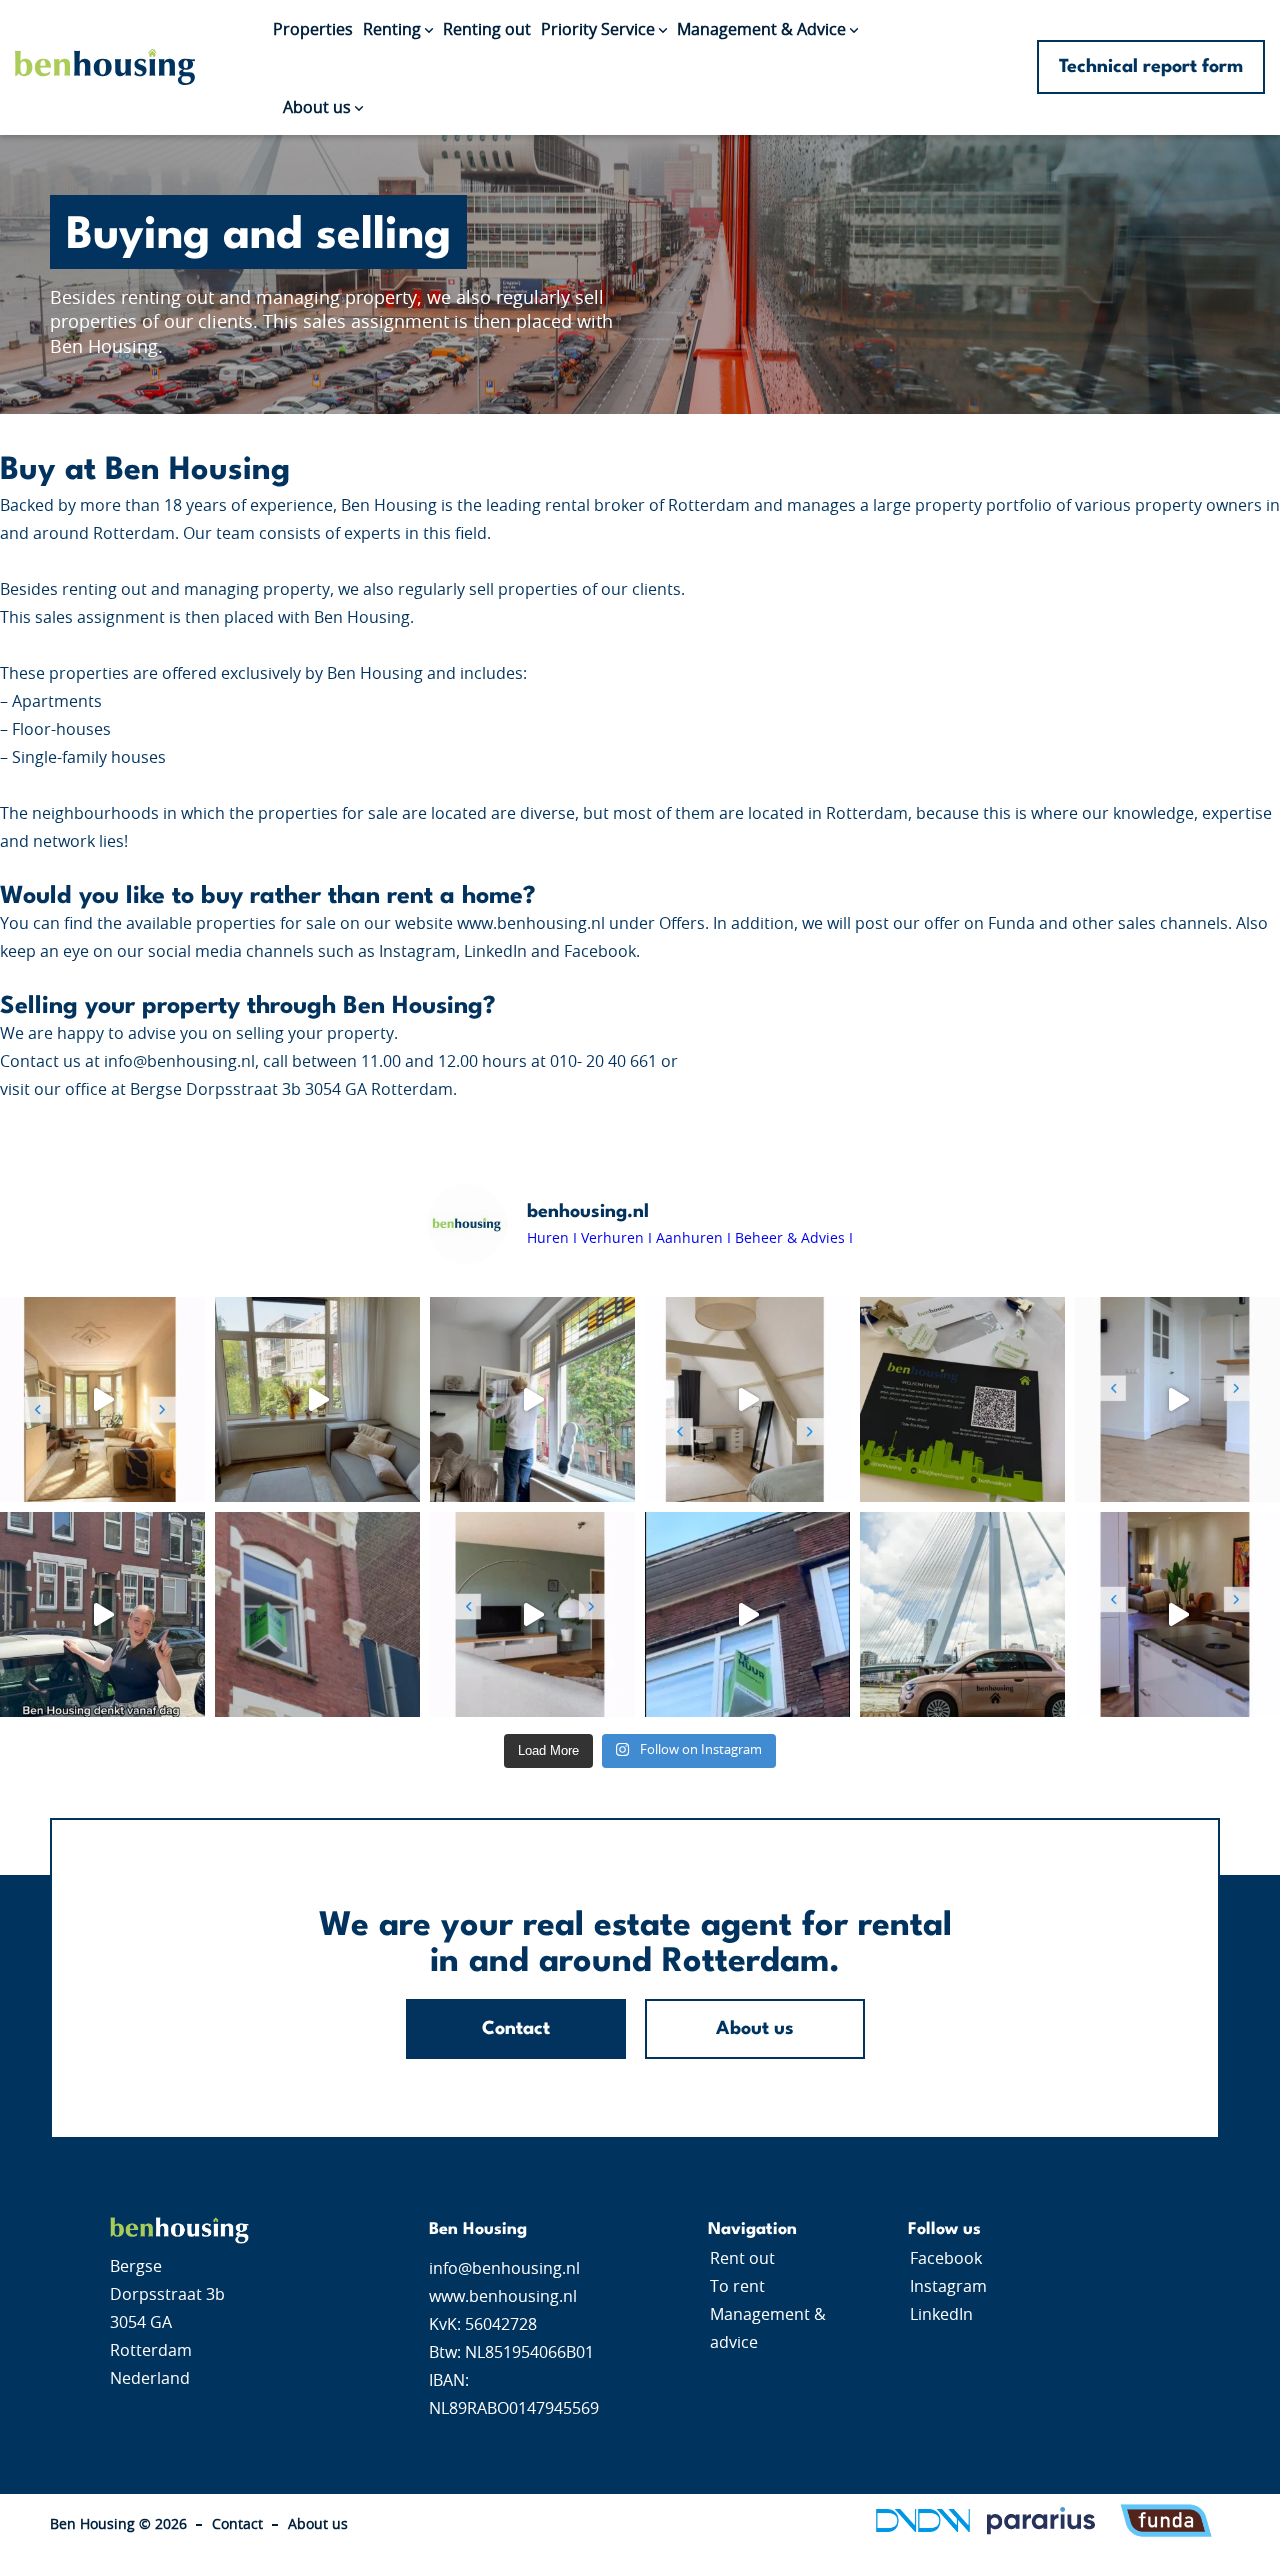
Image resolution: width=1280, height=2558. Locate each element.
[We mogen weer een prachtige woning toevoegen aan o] (102, 1399)
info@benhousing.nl (504, 2269)
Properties (313, 30)
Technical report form (1151, 67)
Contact (516, 2029)
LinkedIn (941, 2315)
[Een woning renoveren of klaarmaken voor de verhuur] (102, 1614)
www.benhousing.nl (503, 2297)
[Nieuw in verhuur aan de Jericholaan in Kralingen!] (1177, 1614)
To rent (737, 2287)
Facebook (946, 2259)
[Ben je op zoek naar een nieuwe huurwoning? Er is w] (532, 1614)
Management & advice (768, 2329)
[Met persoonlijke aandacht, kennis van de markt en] (962, 1399)
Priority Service (598, 30)
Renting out (487, 30)
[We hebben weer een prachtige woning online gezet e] (747, 1399)
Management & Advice (761, 30)
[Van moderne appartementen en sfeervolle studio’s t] (747, 1614)
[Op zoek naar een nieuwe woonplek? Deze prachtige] (532, 1399)
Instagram (948, 2287)
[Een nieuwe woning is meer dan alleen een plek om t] (962, 1614)
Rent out (742, 2259)
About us (317, 107)
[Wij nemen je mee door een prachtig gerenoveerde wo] (317, 1399)
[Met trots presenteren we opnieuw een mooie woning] (1177, 1399)
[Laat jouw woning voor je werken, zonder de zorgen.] (317, 1614)
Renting (392, 30)
